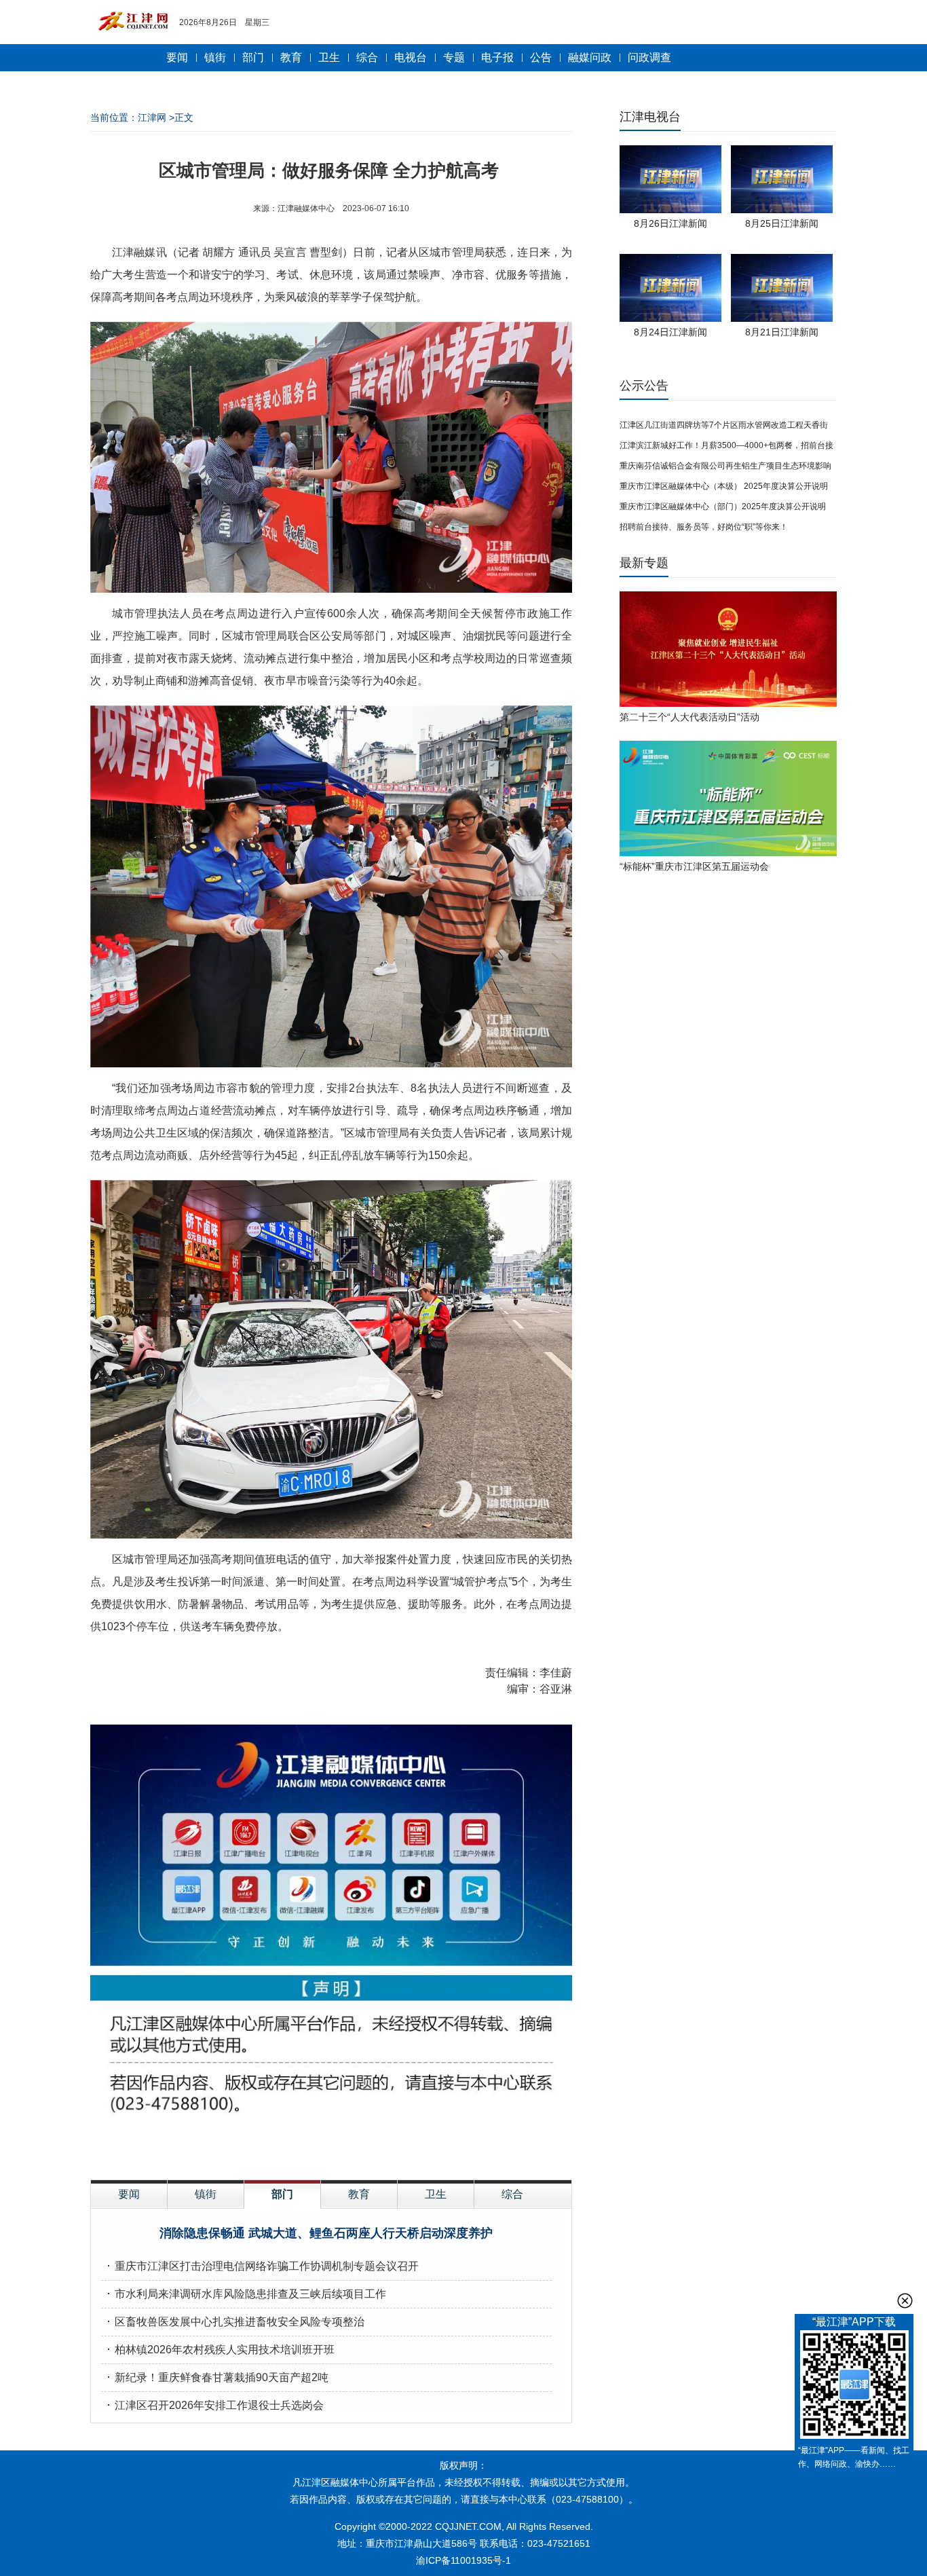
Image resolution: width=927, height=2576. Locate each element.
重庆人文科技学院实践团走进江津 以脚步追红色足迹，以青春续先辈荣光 (290, 2405)
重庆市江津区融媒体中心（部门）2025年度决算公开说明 (723, 507)
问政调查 (649, 57)
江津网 (152, 117)
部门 (253, 57)
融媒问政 (590, 57)
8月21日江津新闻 (782, 332)
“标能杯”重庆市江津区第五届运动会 (694, 866)
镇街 (215, 57)
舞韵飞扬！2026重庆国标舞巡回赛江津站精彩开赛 (235, 2350)
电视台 (411, 57)
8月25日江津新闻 (782, 223)
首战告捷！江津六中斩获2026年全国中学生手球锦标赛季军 (257, 2266)
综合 (367, 57)
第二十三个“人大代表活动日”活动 (689, 717)
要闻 (177, 57)
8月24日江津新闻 (670, 332)
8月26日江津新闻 (670, 223)
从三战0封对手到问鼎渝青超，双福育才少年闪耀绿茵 (243, 2377)
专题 (454, 57)
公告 (541, 57)
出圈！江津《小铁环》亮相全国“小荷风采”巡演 (326, 2233)
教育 (291, 57)
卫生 (329, 57)
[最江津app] (854, 2387)
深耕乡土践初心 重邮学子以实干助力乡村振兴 (225, 2294)
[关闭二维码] (905, 2301)
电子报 (497, 57)
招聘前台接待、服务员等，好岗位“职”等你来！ (704, 527)
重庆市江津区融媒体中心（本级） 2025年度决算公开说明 (724, 486)
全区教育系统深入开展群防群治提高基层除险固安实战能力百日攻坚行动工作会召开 (316, 2322)
